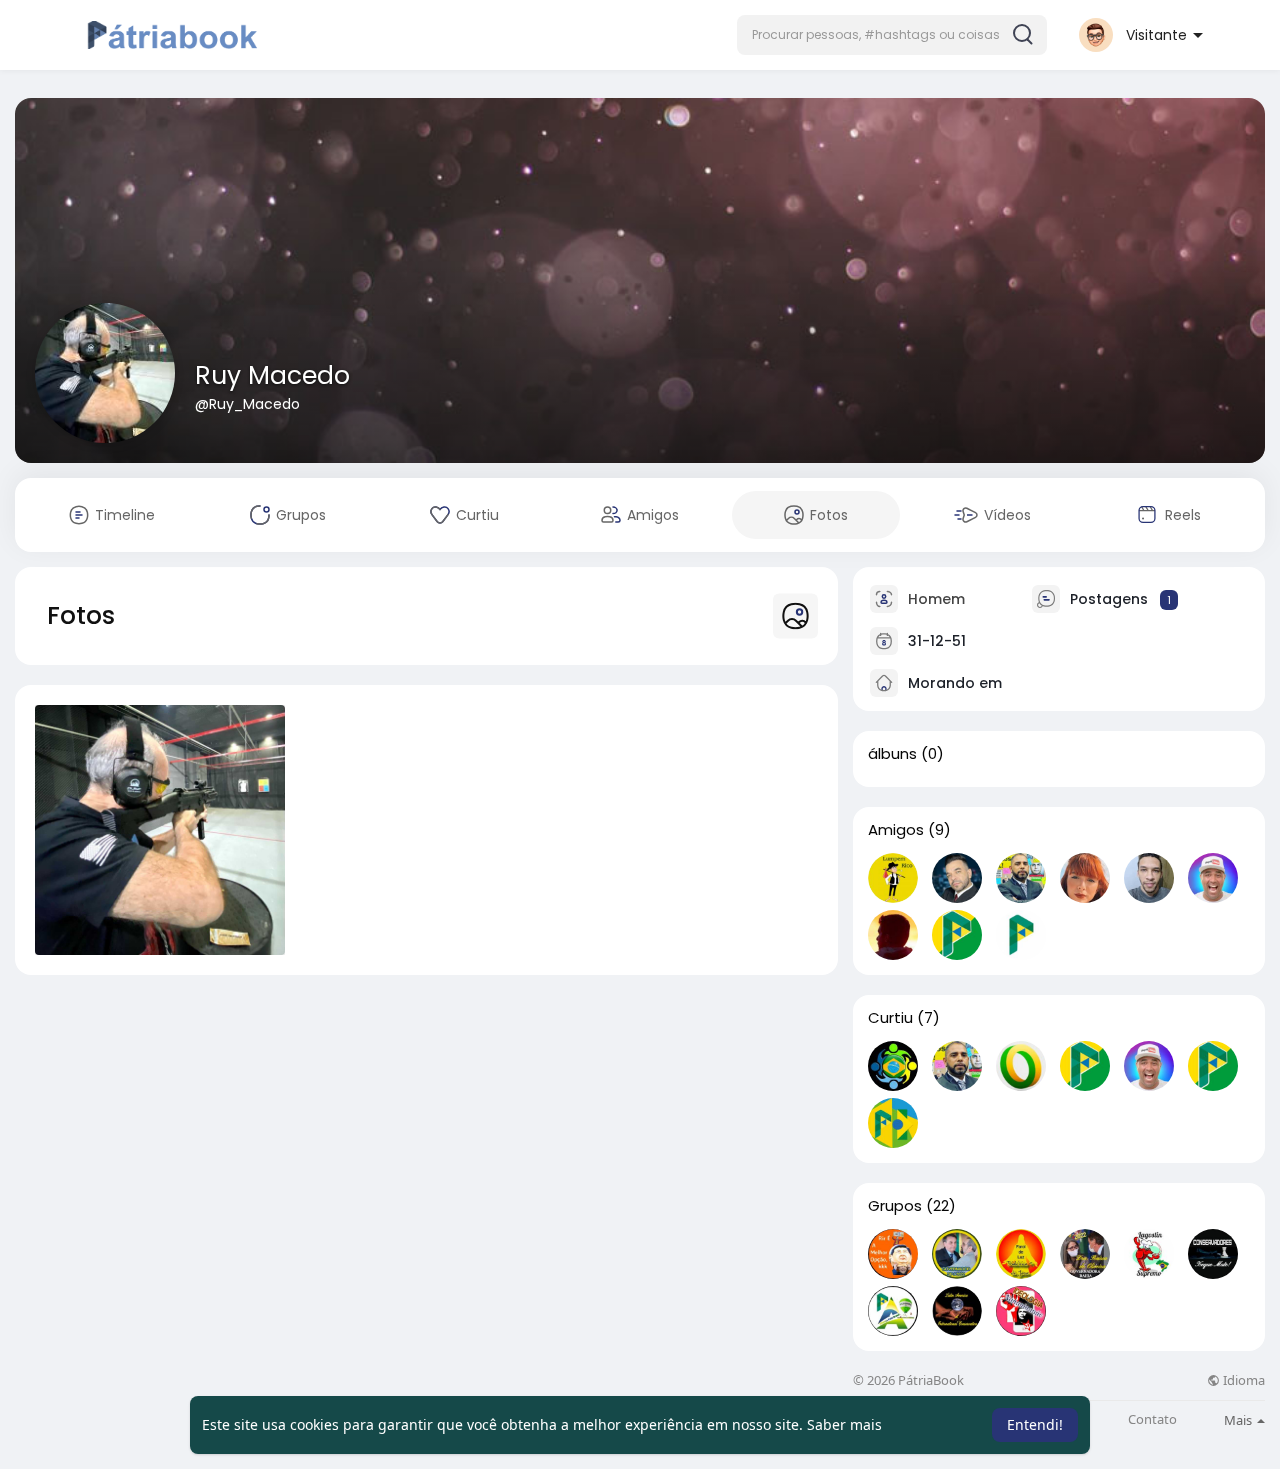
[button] (892, 35)
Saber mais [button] (844, 1424)
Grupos (895, 1206)
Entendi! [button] (1035, 1424)
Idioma (1242, 1380)
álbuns (892, 754)
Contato (1152, 1419)
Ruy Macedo (272, 375)
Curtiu (890, 1018)
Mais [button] (1239, 1420)
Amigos (896, 830)
